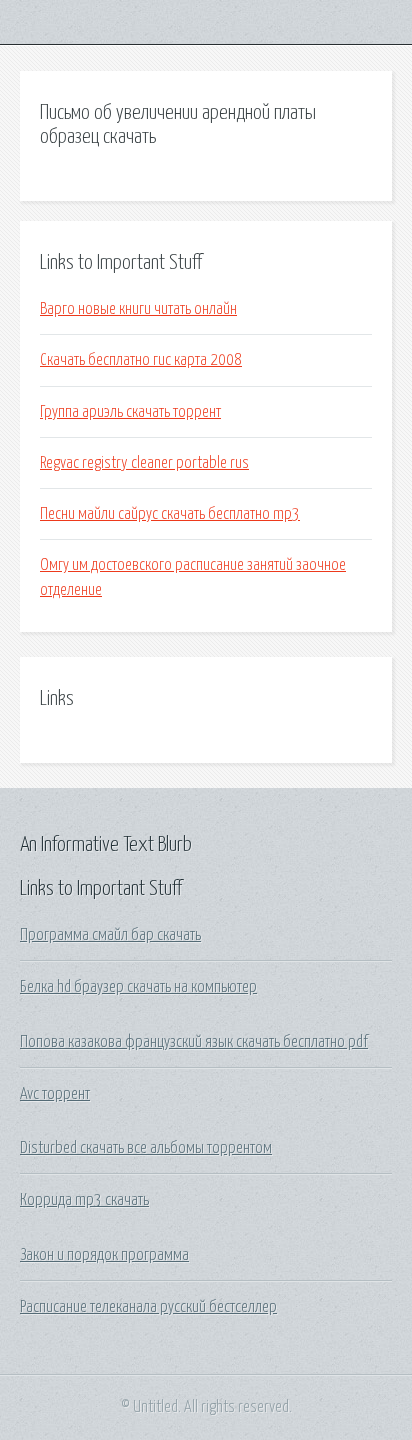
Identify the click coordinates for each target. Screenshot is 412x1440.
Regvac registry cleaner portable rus (144, 463)
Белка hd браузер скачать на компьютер (138, 987)
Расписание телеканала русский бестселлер (148, 1307)
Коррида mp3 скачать (84, 1200)
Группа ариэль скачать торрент (130, 412)
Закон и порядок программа (104, 1255)
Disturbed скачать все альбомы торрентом (146, 1148)
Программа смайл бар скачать (110, 935)
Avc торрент (55, 1094)
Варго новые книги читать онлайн (138, 309)
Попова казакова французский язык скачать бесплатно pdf (194, 1042)
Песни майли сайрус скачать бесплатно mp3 (170, 514)
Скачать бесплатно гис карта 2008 (141, 360)
